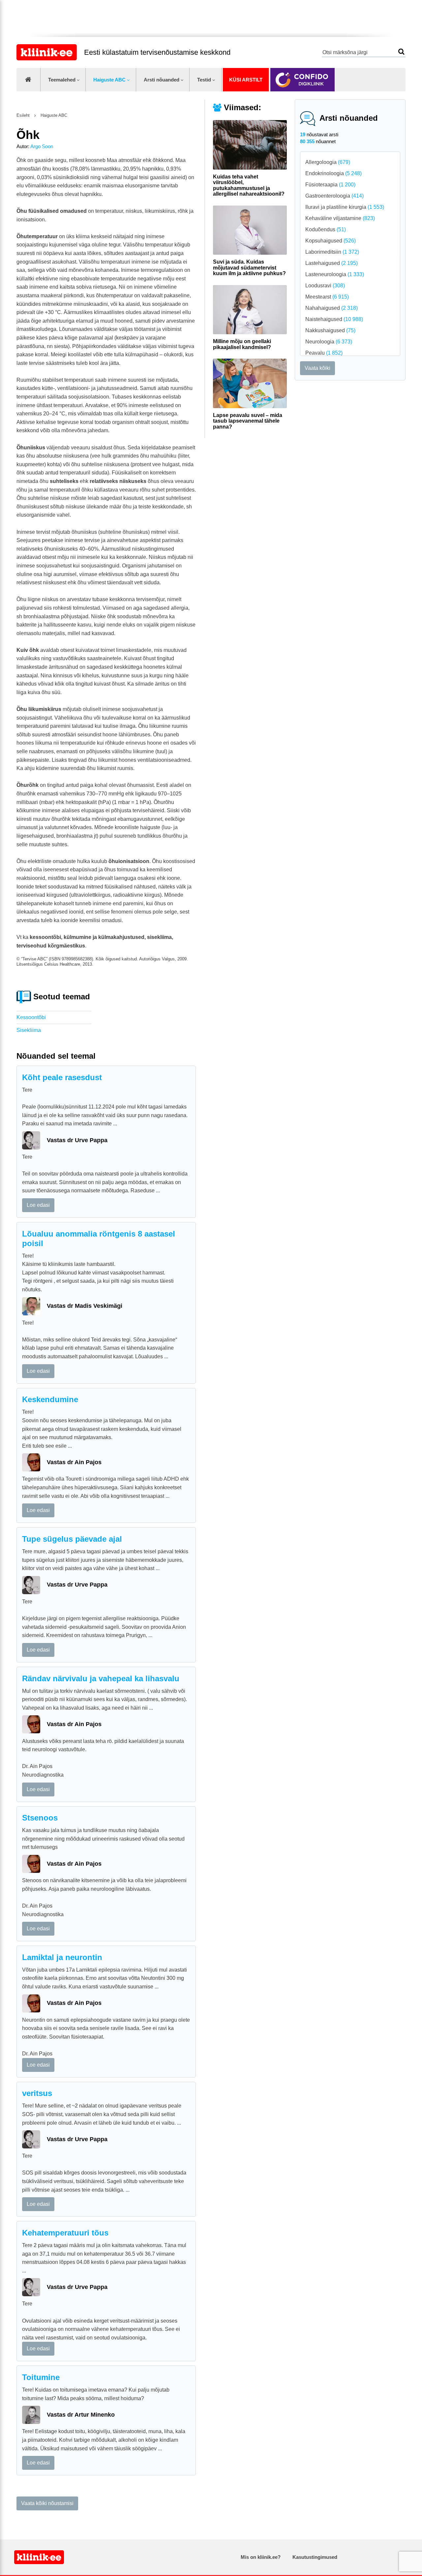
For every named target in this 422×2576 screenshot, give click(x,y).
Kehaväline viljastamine (340, 218)
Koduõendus (326, 229)
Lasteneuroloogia (335, 274)
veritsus (37, 2093)
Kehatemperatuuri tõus (65, 2233)
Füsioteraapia (330, 185)
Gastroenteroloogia (334, 196)
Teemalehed (62, 80)
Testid (204, 80)
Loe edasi (38, 1205)
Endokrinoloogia (333, 173)
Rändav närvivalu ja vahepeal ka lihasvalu (101, 1678)
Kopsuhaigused (331, 241)
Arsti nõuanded (162, 80)
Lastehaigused (332, 263)
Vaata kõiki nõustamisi (47, 2503)
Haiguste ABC (109, 80)
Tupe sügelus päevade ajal (72, 1539)
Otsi (401, 52)
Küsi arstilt (246, 80)
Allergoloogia (328, 162)
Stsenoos (40, 1818)
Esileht (23, 115)
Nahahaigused (332, 308)
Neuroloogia (329, 342)
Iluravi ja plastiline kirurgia (345, 207)
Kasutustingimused (315, 2557)
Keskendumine (50, 1399)
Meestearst (327, 297)
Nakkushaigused (330, 330)
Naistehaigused (334, 319)
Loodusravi (325, 286)
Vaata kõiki (317, 368)
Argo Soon (42, 146)
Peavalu (324, 353)
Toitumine (41, 2377)
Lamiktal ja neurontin (62, 1957)
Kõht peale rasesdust (62, 1077)
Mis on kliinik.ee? (261, 2557)
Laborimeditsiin (332, 252)
